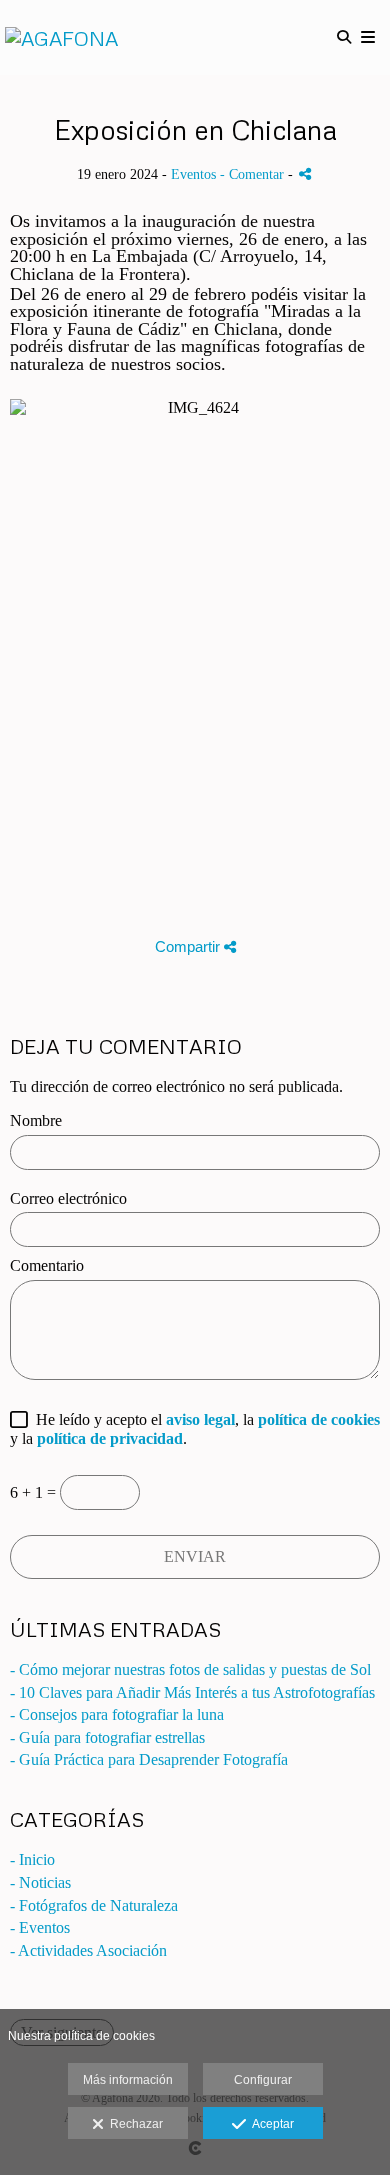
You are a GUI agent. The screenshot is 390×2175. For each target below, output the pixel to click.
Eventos (193, 174)
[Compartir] (305, 173)
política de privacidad (110, 1438)
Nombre (36, 1120)
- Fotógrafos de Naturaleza (94, 1905)
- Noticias (40, 1882)
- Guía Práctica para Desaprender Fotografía (149, 1759)
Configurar (263, 2080)
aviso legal (200, 1419)
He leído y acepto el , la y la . (195, 1429)
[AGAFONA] (61, 37)
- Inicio (32, 1859)
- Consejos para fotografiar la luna (117, 1714)
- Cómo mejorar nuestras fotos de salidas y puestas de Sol (190, 1669)
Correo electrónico (68, 1198)
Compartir (189, 946)
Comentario (47, 1265)
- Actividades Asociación (88, 1950)
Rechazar (133, 2124)
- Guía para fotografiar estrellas (107, 1737)
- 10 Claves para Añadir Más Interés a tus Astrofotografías (192, 1692)
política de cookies (319, 1419)
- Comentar (254, 174)
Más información (128, 2080)
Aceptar (270, 2124)
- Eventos (40, 1927)
